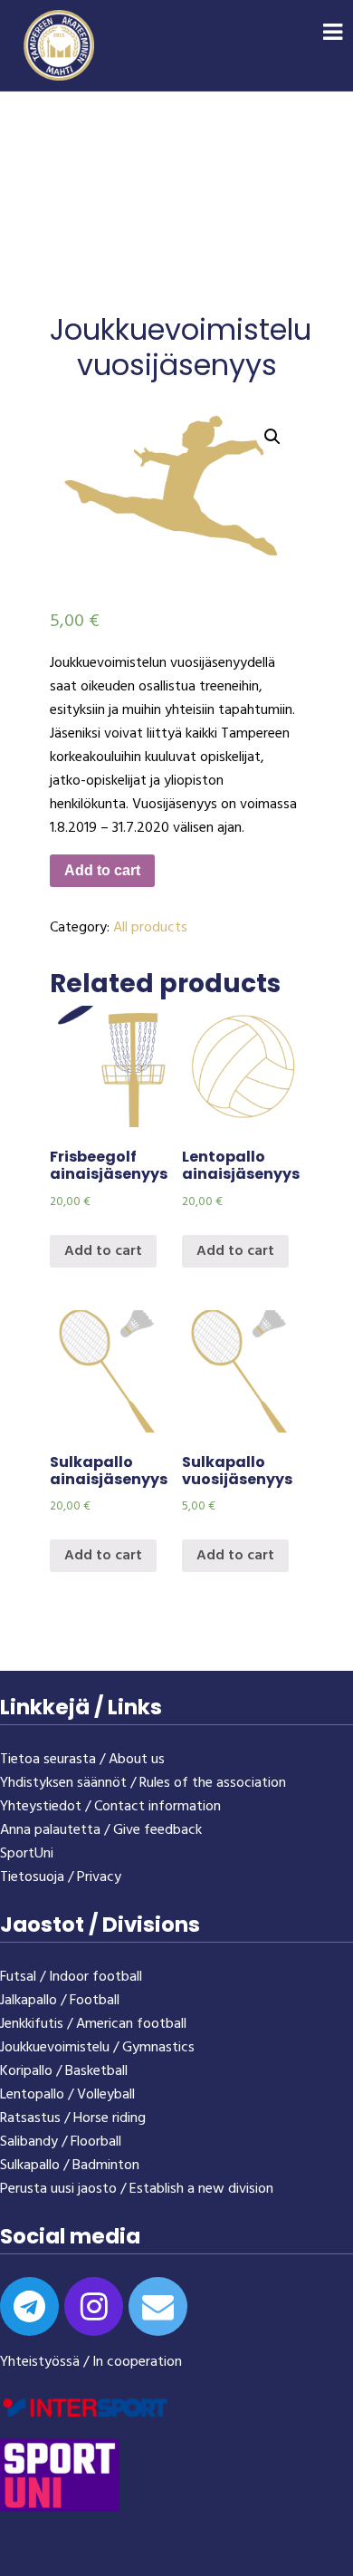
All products (150, 928)
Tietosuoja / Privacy (61, 1877)
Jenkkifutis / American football (93, 2024)
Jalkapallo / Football (60, 2001)
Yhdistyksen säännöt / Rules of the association (143, 1783)
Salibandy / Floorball (61, 2142)
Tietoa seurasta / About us (82, 1760)
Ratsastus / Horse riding (73, 2118)
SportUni (27, 1854)
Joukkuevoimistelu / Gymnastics (97, 2048)
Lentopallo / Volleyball (67, 2095)
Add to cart (102, 870)
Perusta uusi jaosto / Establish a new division (137, 2189)
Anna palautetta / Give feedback (101, 1830)
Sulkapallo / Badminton (70, 2166)
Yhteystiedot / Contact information (110, 1807)
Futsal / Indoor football (71, 1977)
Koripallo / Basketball (64, 2071)
